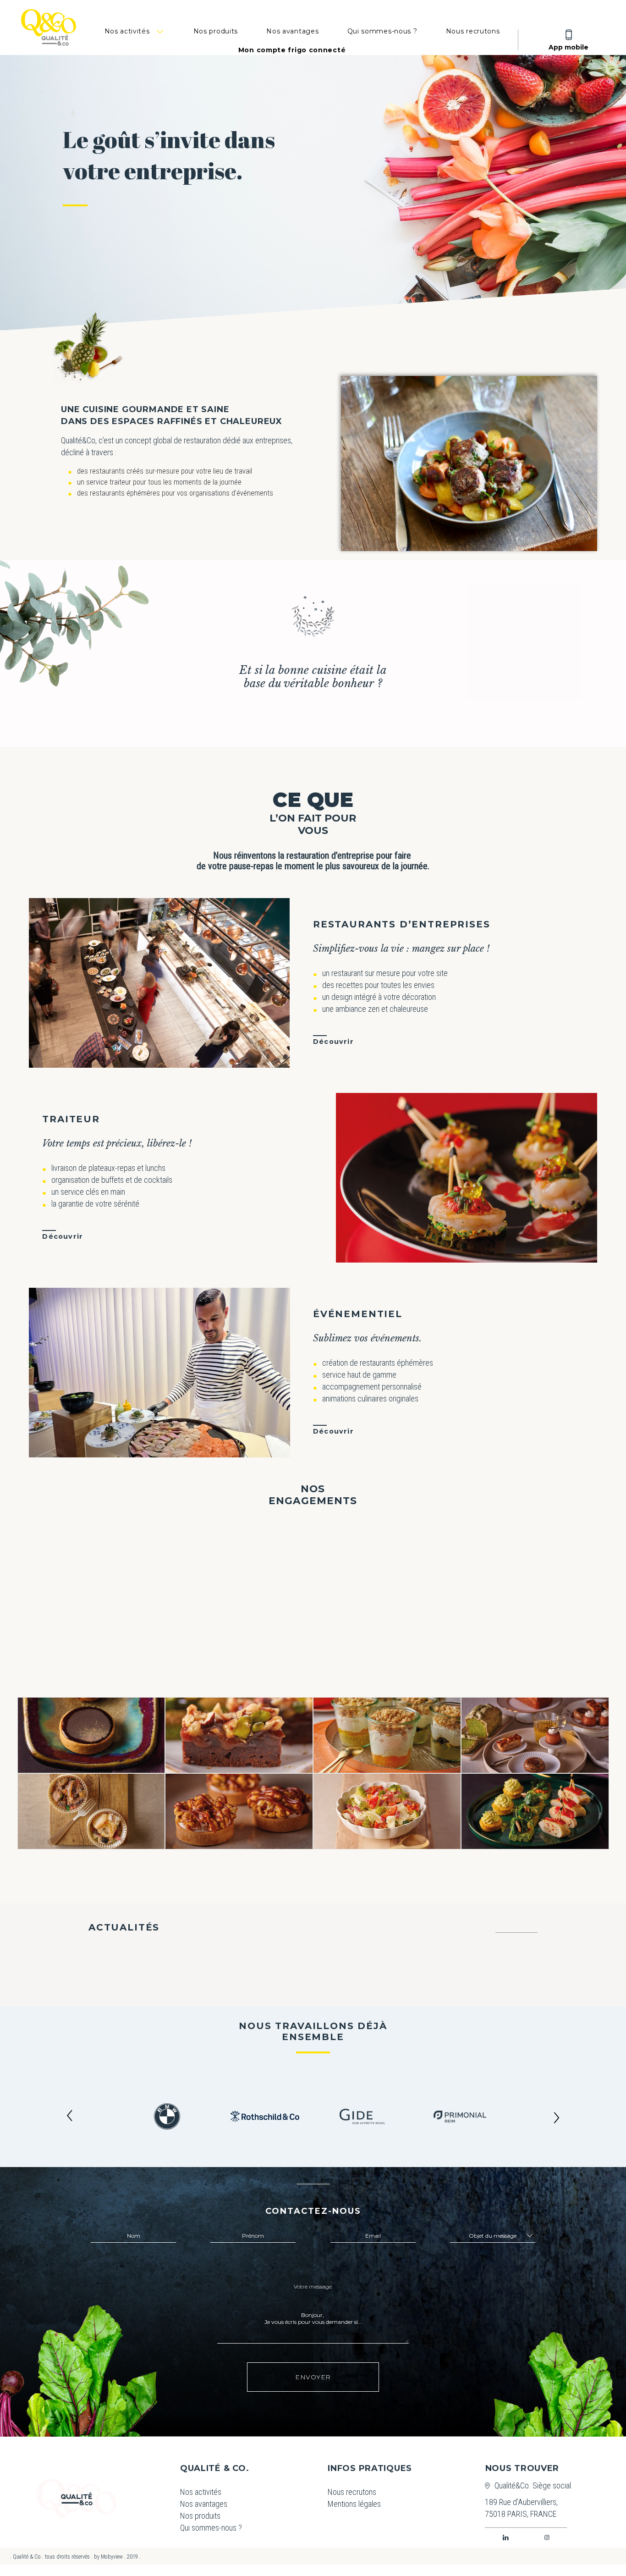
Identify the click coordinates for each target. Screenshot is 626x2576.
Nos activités (127, 31)
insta (547, 2537)
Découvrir (333, 1042)
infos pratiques (370, 2468)
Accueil (77, 2499)
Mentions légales (349, 2504)
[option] (167, 2116)
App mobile (568, 47)
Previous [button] (70, 2117)
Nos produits (216, 31)
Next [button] (556, 2117)
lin (506, 2537)
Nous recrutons (473, 31)
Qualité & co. (214, 2468)
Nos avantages (292, 31)
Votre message (313, 2286)
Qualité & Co (42, 32)
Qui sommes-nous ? (382, 31)
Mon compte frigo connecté (292, 50)
